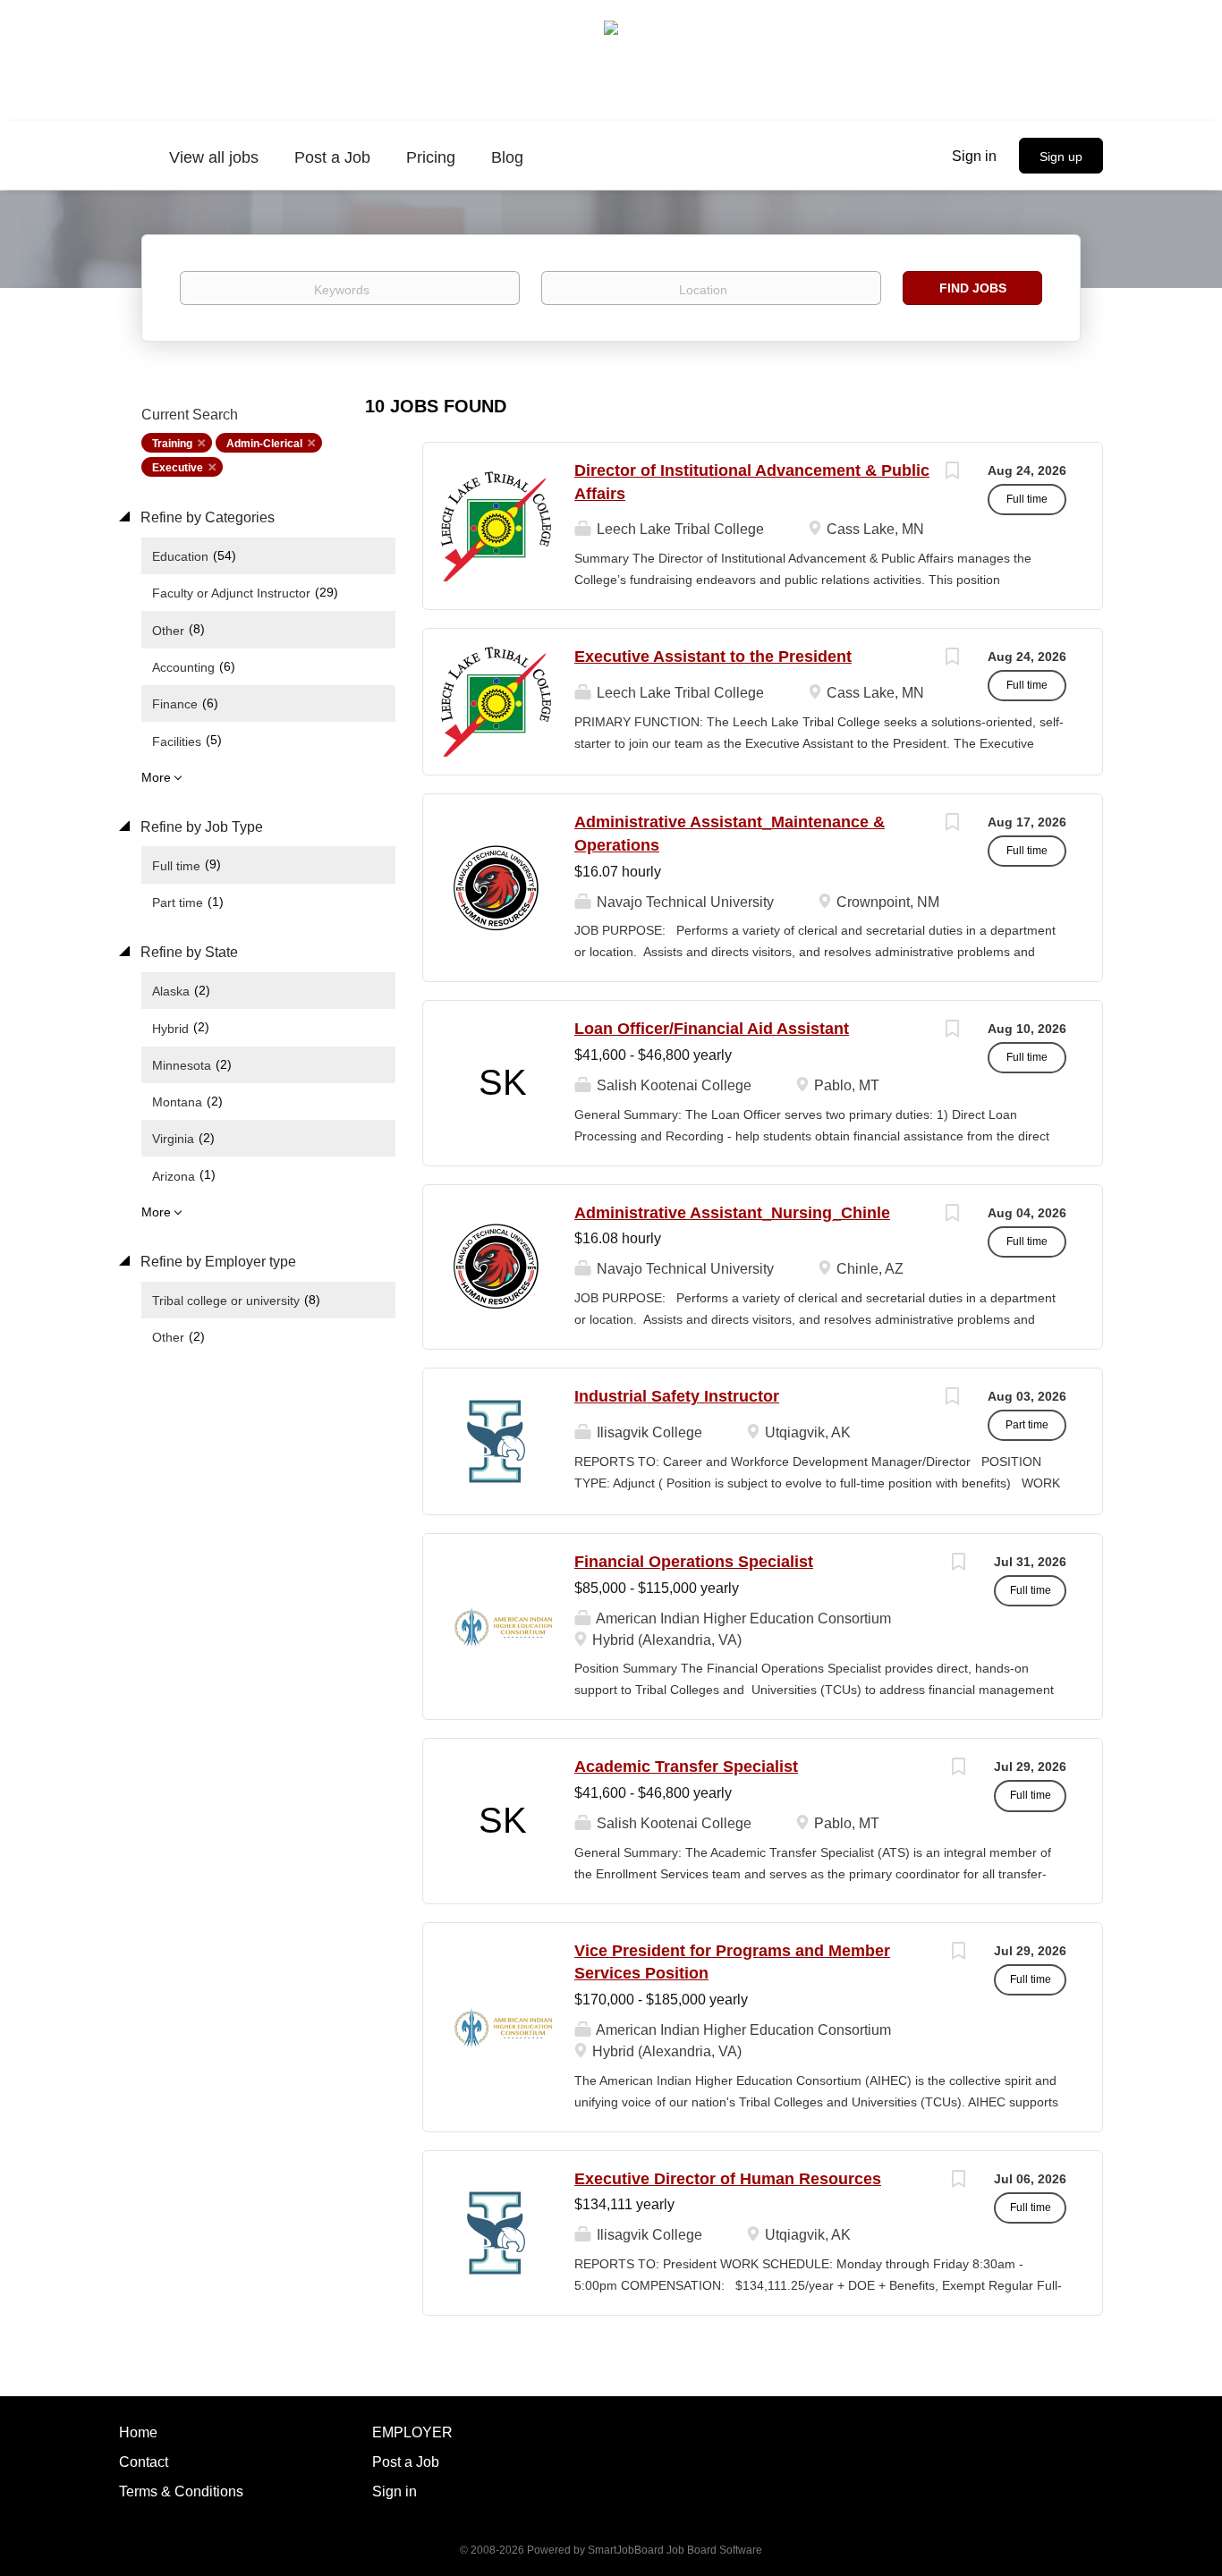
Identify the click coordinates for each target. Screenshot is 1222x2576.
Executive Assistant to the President (713, 657)
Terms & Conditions (181, 2491)
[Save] (952, 473)
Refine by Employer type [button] (216, 1262)
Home (138, 2432)
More (156, 777)
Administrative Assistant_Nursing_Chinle (732, 1213)
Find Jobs (973, 288)
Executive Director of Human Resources (728, 2179)
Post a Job (406, 2462)
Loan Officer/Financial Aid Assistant (712, 1029)
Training (172, 444)
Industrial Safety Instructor (677, 1396)
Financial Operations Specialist (694, 1562)
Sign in (974, 156)
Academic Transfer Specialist (686, 1767)
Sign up (1061, 157)
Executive (178, 468)
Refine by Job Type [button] (200, 827)
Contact (144, 2462)
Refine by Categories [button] (206, 517)
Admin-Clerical (264, 444)
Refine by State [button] (187, 952)
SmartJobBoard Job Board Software (675, 2550)
